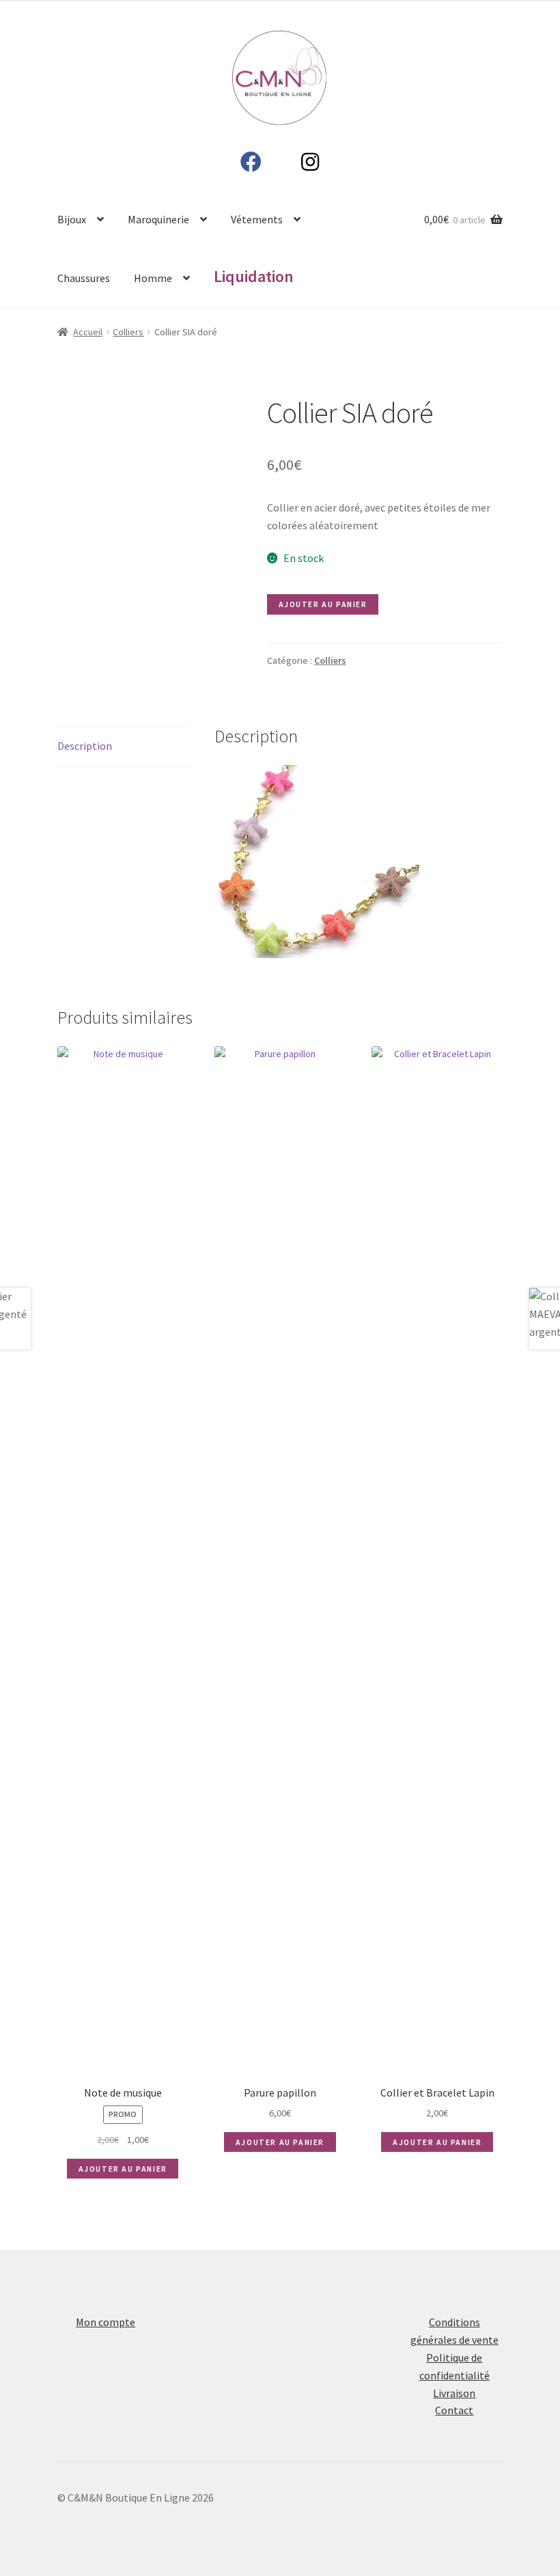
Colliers (128, 332)
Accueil (88, 332)
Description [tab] (85, 746)
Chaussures (84, 278)
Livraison (454, 2393)
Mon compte (106, 2322)
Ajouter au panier (323, 604)
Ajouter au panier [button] (123, 2169)
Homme (153, 278)
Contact (454, 2410)
